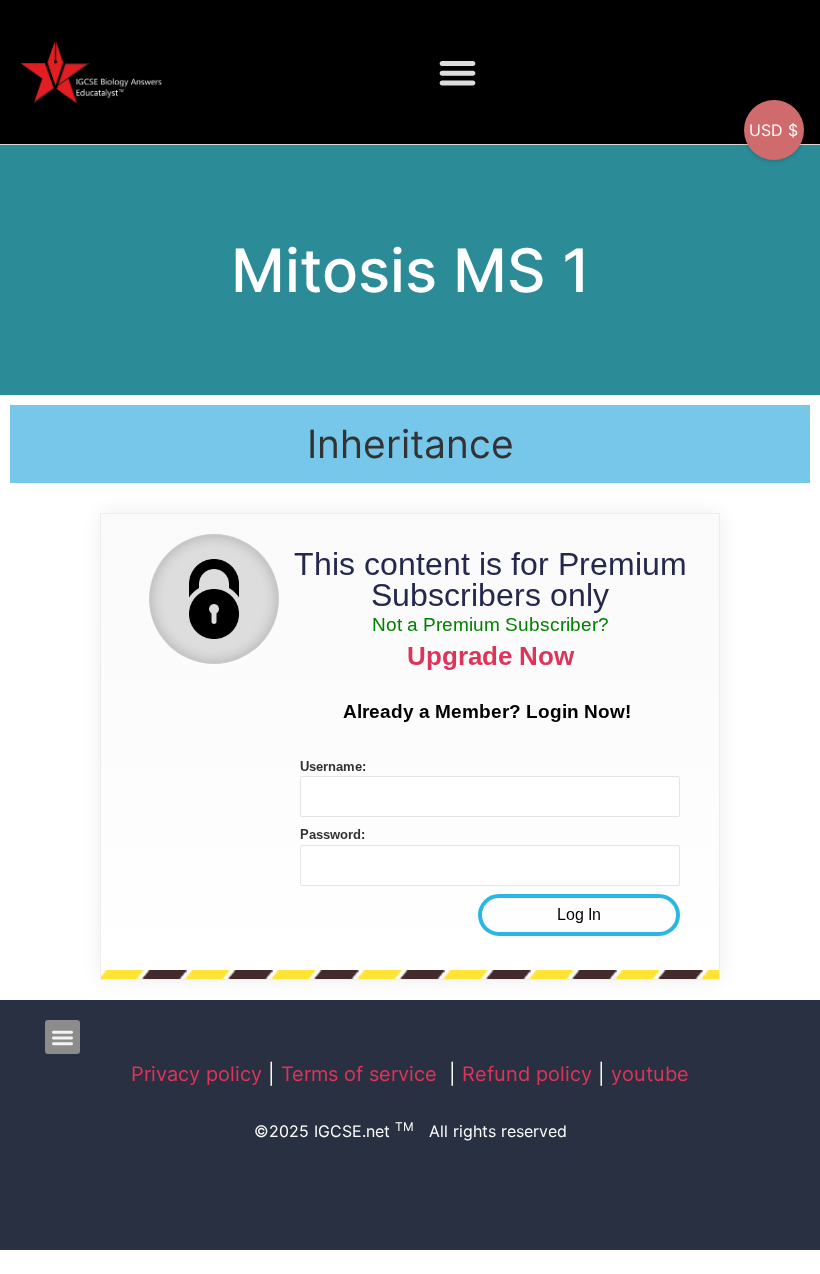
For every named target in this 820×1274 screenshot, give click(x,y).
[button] (458, 72)
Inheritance (410, 443)
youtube (650, 1074)
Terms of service (362, 1074)
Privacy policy (196, 1074)
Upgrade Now (490, 656)
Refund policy (527, 1074)
